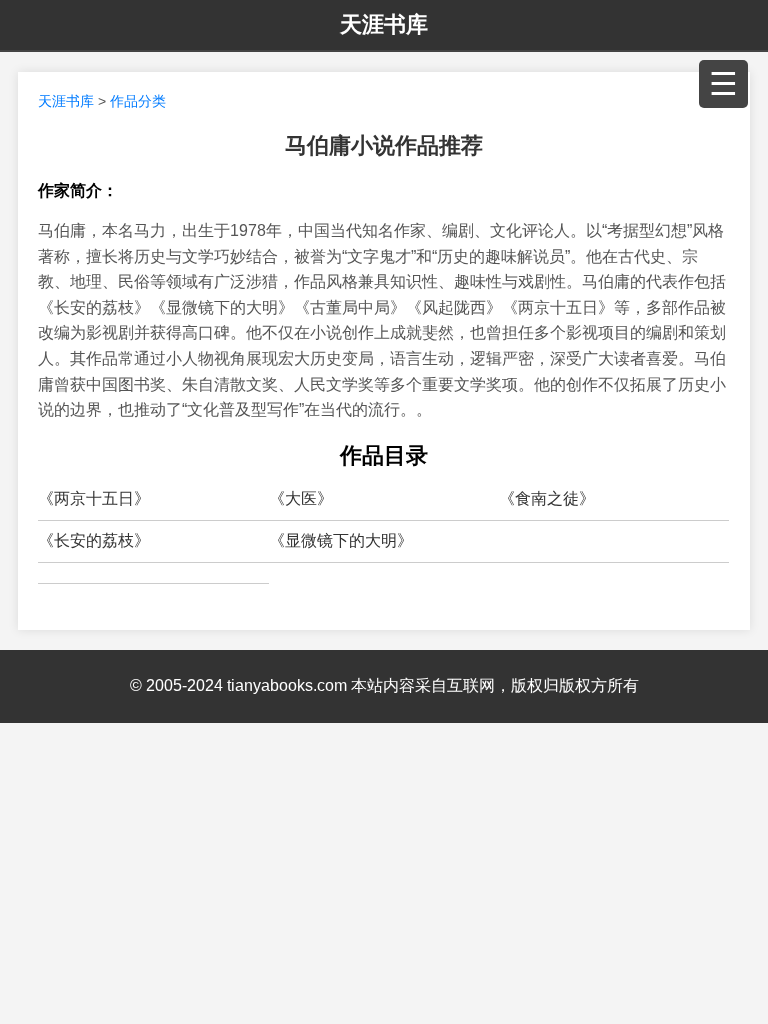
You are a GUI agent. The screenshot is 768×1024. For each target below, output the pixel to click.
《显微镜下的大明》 (341, 540)
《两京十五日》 (94, 498)
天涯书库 (384, 24)
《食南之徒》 (547, 498)
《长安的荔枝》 (94, 540)
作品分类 (138, 101)
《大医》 (301, 498)
